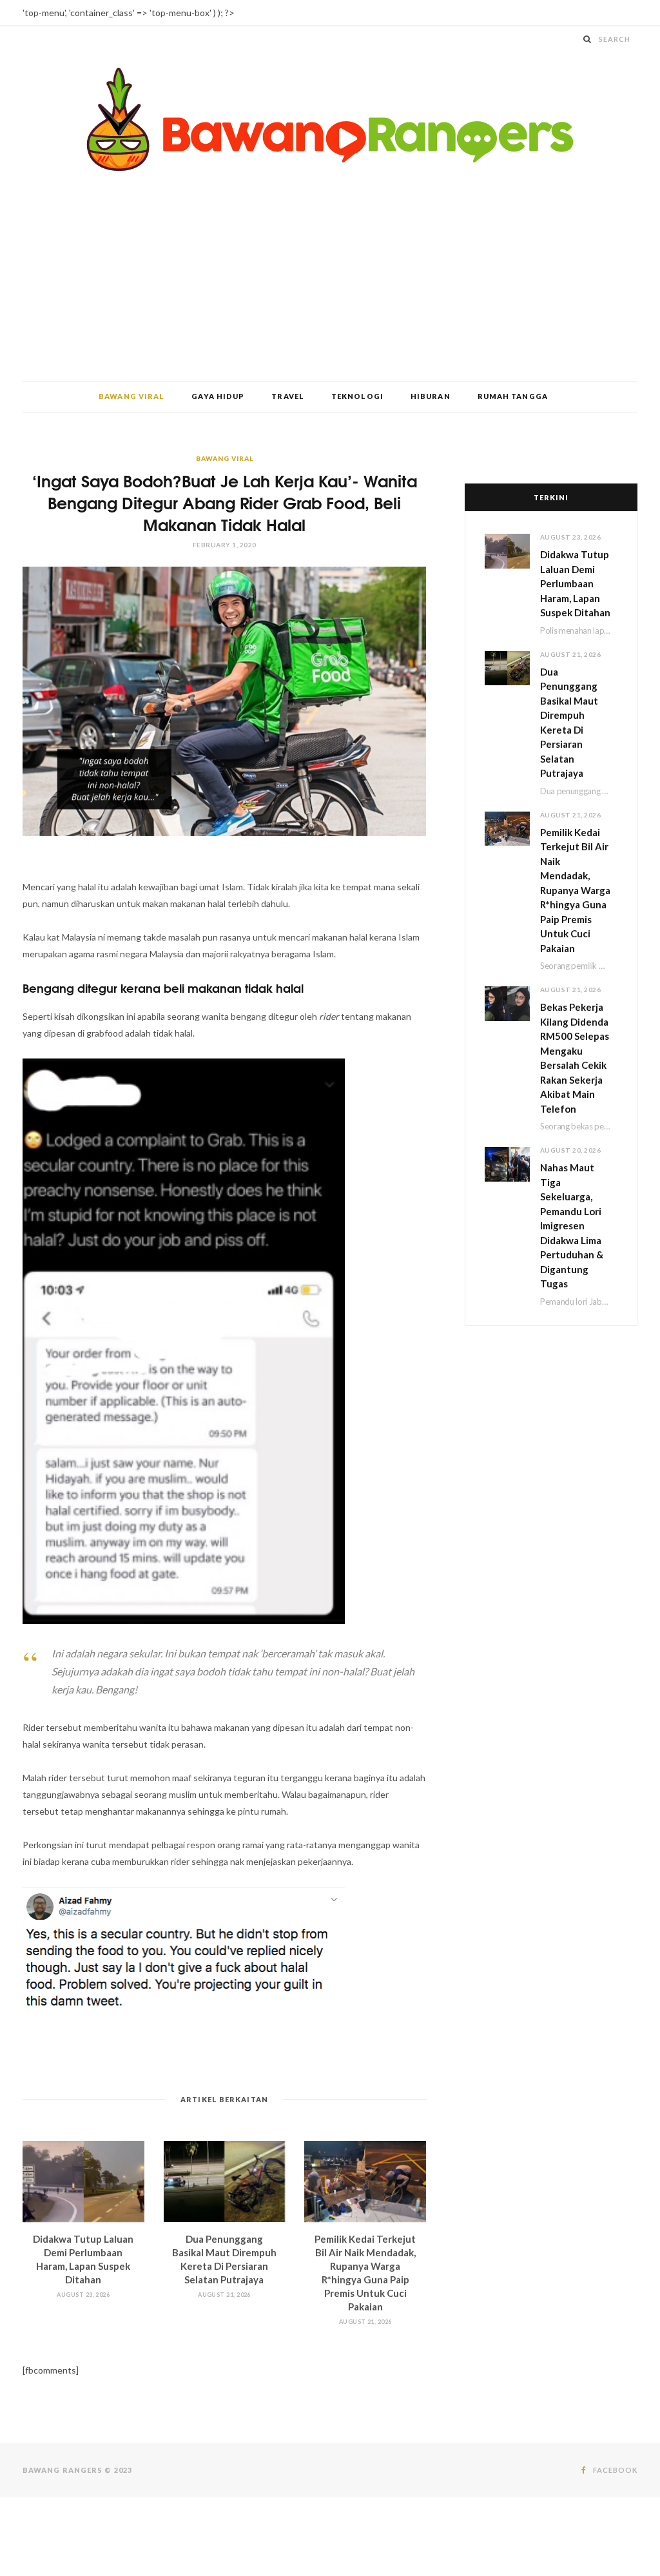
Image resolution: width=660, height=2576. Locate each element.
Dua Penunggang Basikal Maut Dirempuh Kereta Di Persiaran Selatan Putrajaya (569, 723)
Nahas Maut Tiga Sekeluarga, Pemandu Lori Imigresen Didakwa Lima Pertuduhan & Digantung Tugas (572, 1225)
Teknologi (357, 396)
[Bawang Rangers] (330, 120)
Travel (288, 396)
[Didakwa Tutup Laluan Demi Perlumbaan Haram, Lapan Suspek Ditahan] (83, 2181)
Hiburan (431, 396)
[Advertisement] (330, 284)
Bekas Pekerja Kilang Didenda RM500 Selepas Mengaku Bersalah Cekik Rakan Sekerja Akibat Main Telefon (575, 1058)
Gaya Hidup (218, 396)
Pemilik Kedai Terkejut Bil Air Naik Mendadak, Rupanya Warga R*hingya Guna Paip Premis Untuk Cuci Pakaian (575, 890)
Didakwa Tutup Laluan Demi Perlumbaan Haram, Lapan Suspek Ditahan (575, 583)
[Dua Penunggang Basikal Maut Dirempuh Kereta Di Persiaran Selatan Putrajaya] (225, 2181)
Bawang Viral (131, 396)
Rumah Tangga (513, 396)
